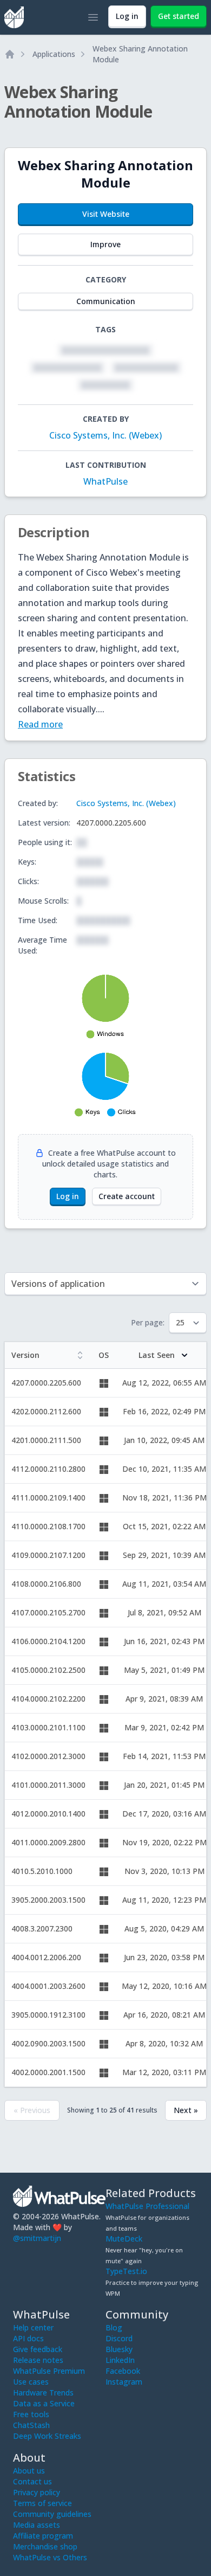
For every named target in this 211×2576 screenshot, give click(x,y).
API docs (28, 2338)
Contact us (32, 2481)
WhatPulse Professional (147, 2206)
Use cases (31, 2382)
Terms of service (42, 2503)
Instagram (124, 2382)
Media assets (37, 2525)
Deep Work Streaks (47, 2436)
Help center (33, 2327)
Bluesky (119, 2349)
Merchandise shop (45, 2546)
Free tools (31, 2414)
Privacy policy (37, 2492)
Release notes (38, 2360)
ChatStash (31, 2425)
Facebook (123, 2371)
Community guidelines (52, 2514)
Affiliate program (43, 2536)
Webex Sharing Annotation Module (140, 54)
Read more (40, 724)
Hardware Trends (43, 2393)
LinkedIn (120, 2360)
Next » (186, 2110)
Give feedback (38, 2349)
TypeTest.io (126, 2271)
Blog (114, 2327)
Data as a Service (44, 2403)
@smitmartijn (37, 2238)
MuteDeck (124, 2239)
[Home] (10, 54)
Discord (119, 2338)
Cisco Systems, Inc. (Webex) (105, 435)
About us (29, 2471)
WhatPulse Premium (49, 2371)
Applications (54, 54)
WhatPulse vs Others (50, 2557)
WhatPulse (105, 481)
